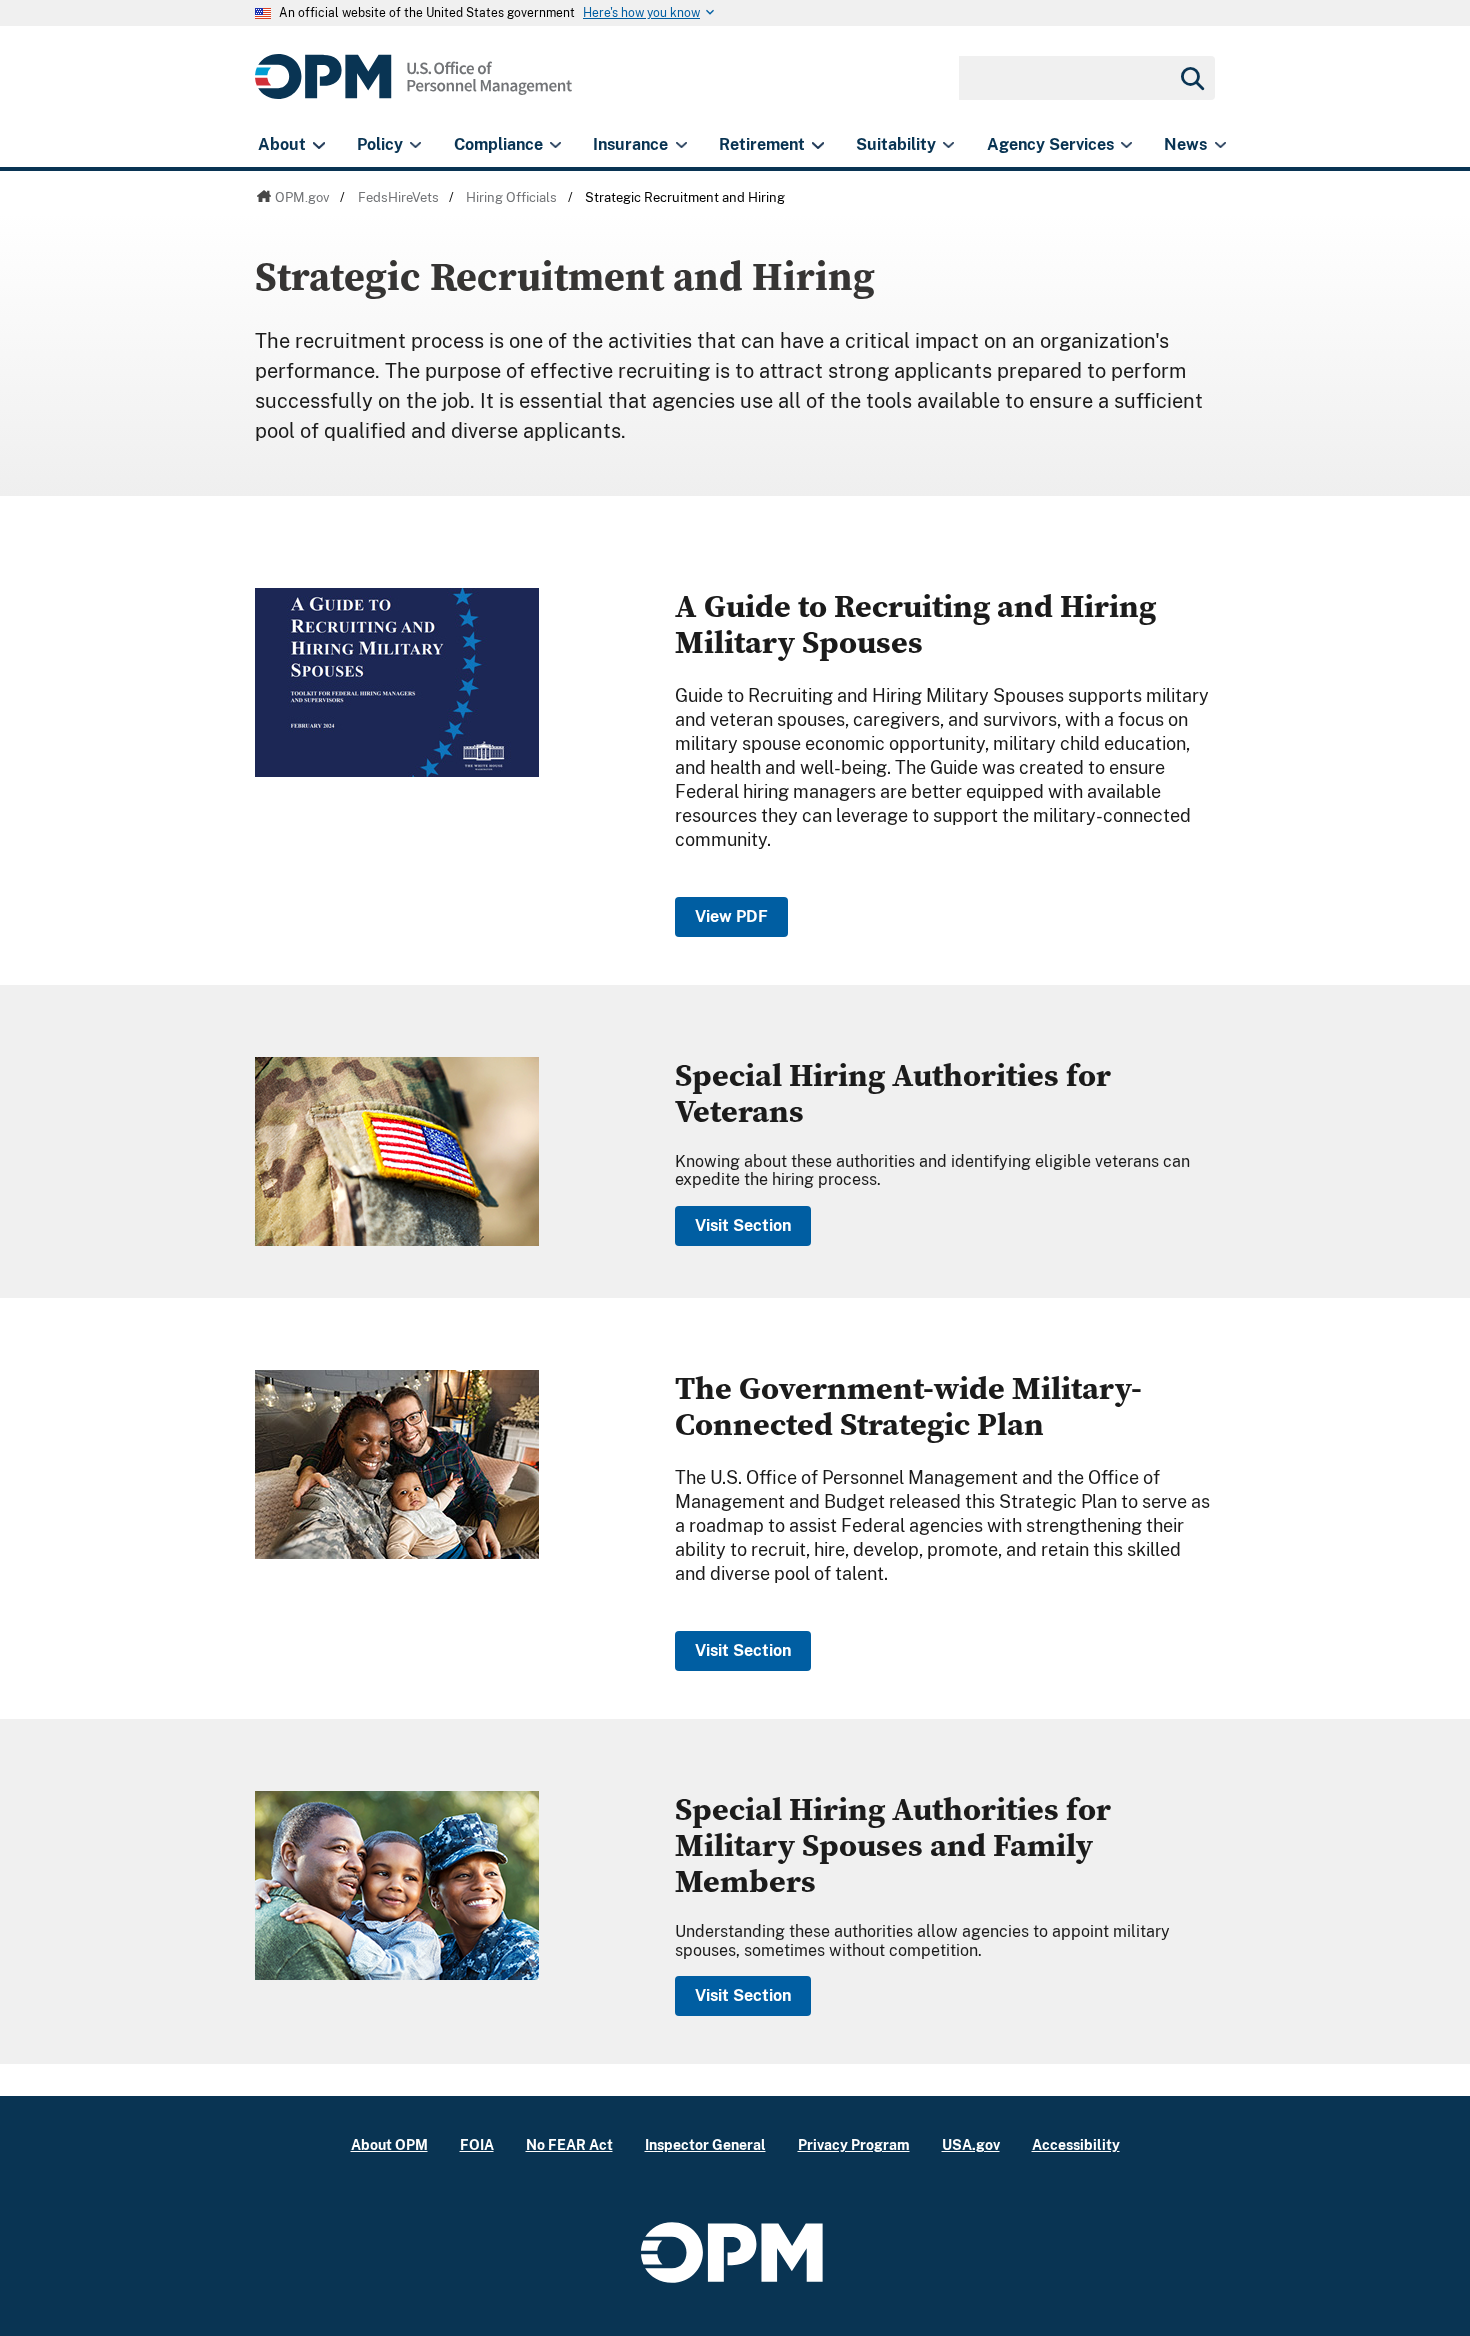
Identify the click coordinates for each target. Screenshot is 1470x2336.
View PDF (731, 916)
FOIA (477, 2144)
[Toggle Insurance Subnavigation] (681, 145)
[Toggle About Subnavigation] (318, 145)
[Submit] (1191, 78)
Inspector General (705, 2144)
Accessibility (1076, 2144)
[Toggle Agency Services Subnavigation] (1126, 145)
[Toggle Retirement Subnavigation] (817, 145)
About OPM (389, 2144)
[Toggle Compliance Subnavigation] (555, 145)
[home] (413, 87)
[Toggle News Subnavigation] (1220, 145)
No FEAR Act (569, 2144)
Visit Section (743, 1225)
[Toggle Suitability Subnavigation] (948, 145)
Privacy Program (854, 2144)
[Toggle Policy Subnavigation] (415, 145)
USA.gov (971, 2144)
